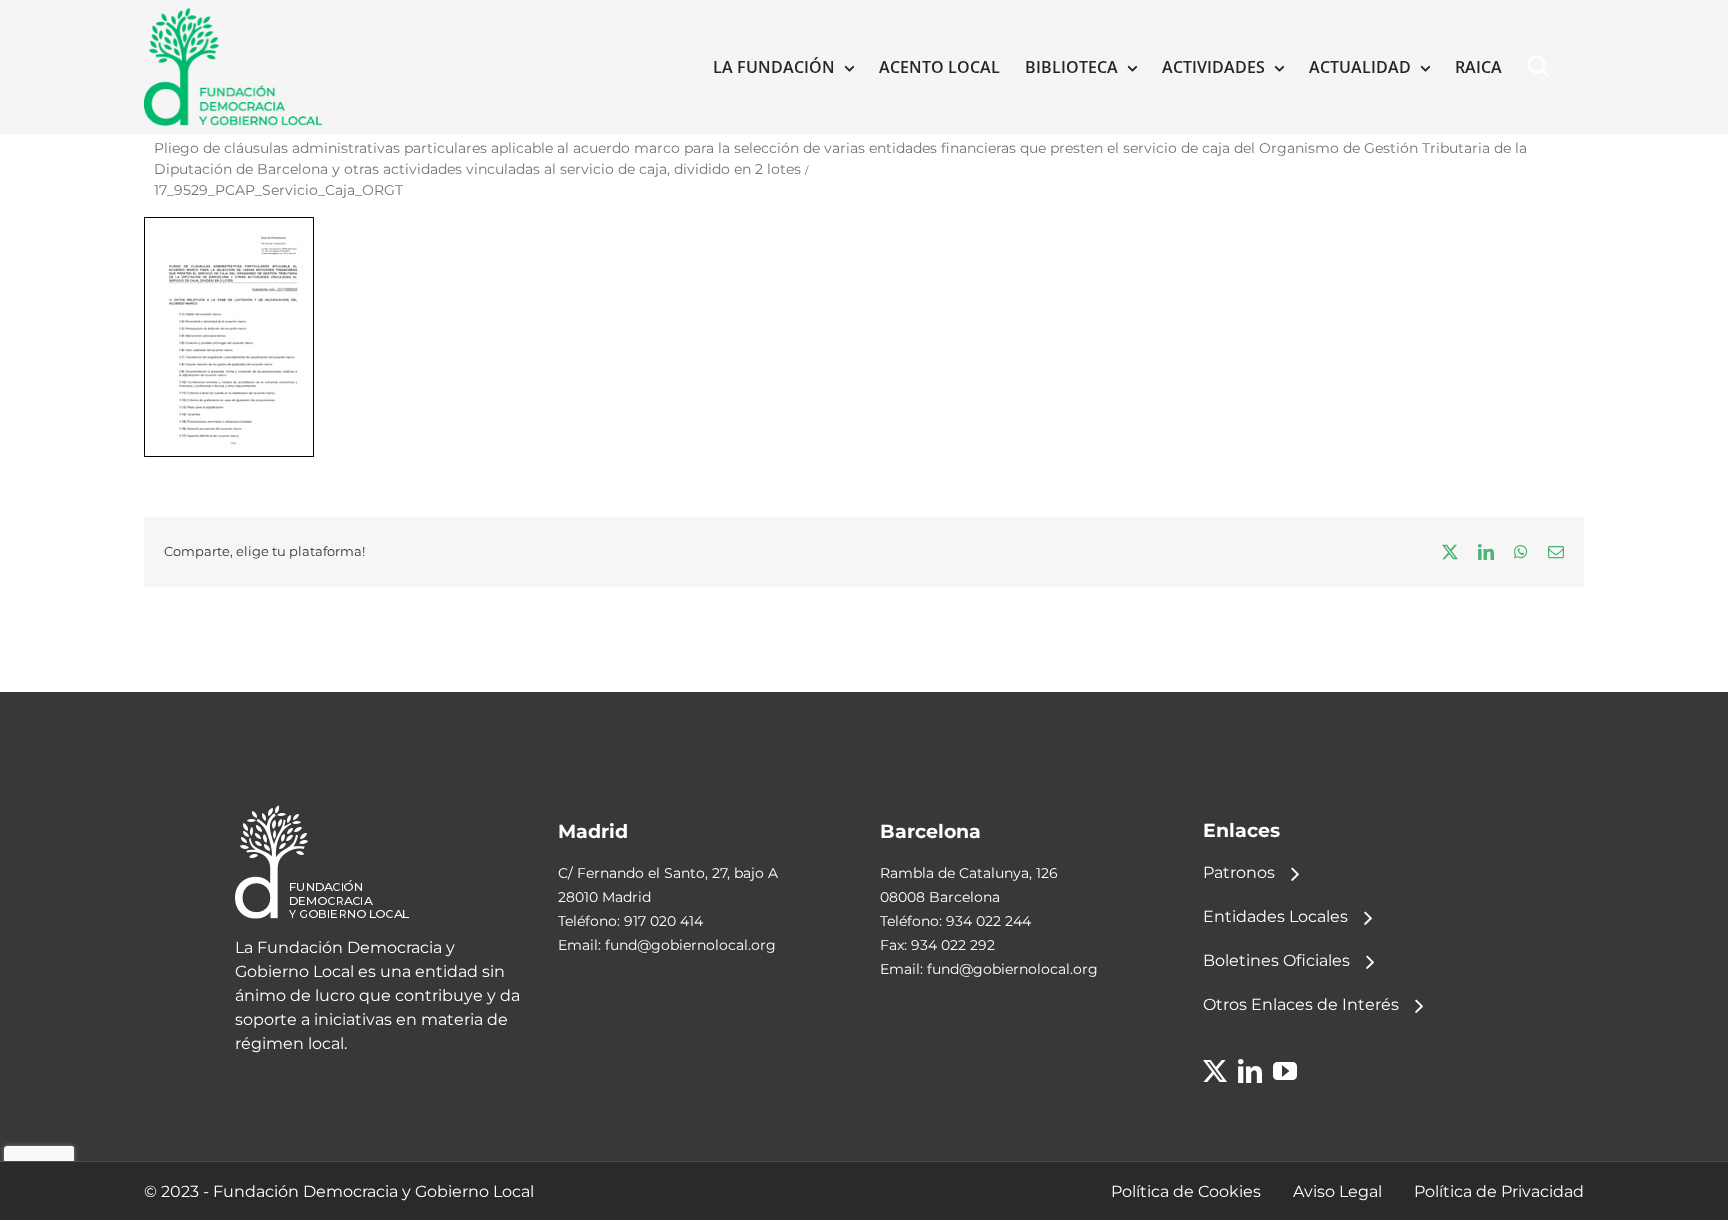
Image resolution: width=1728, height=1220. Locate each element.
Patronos (1239, 872)
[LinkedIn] (1250, 1071)
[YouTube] (1285, 1071)
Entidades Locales (1275, 916)
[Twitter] (1215, 1071)
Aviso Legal (1337, 1191)
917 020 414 (663, 921)
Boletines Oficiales (1276, 960)
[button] (1543, 67)
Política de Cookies (1186, 1191)
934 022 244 (988, 921)
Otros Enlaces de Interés (1301, 1004)
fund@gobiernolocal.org (690, 945)
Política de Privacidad (1499, 1191)
